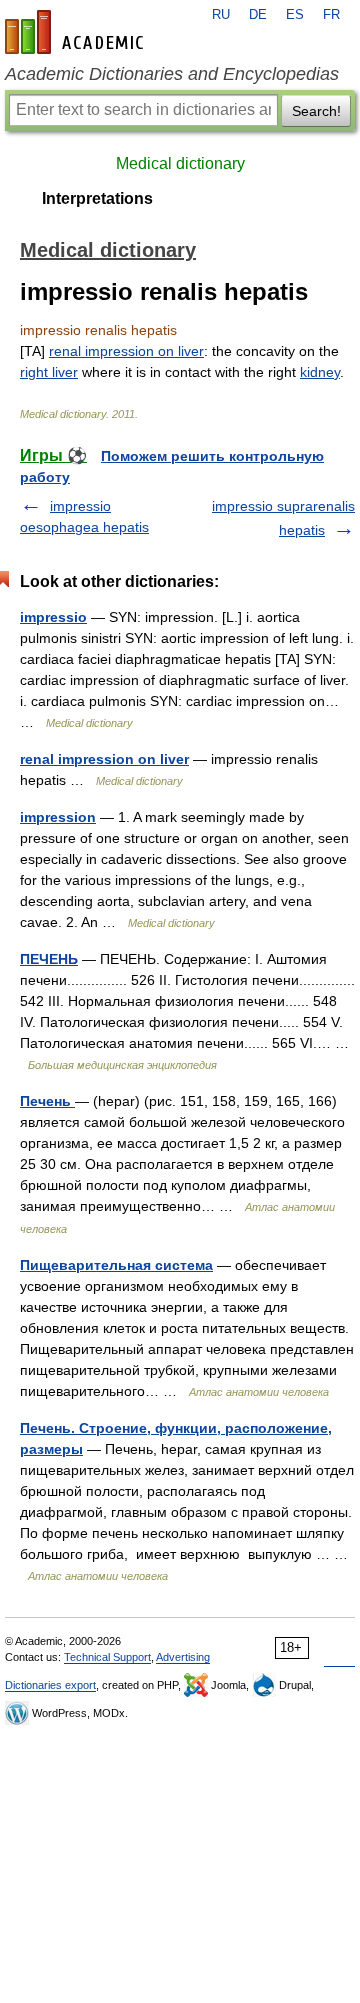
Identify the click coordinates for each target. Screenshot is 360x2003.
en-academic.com (77, 32)
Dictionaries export (50, 1685)
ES (295, 15)
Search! (316, 111)
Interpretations (97, 198)
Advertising (183, 1657)
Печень (47, 1101)
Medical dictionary (180, 163)
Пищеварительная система (116, 1265)
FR (331, 15)
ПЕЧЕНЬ (49, 959)
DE (258, 15)
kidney (320, 372)
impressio (53, 617)
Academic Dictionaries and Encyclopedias (172, 74)
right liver (49, 372)
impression (58, 817)
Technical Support (107, 1657)
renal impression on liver (126, 351)
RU (221, 15)
